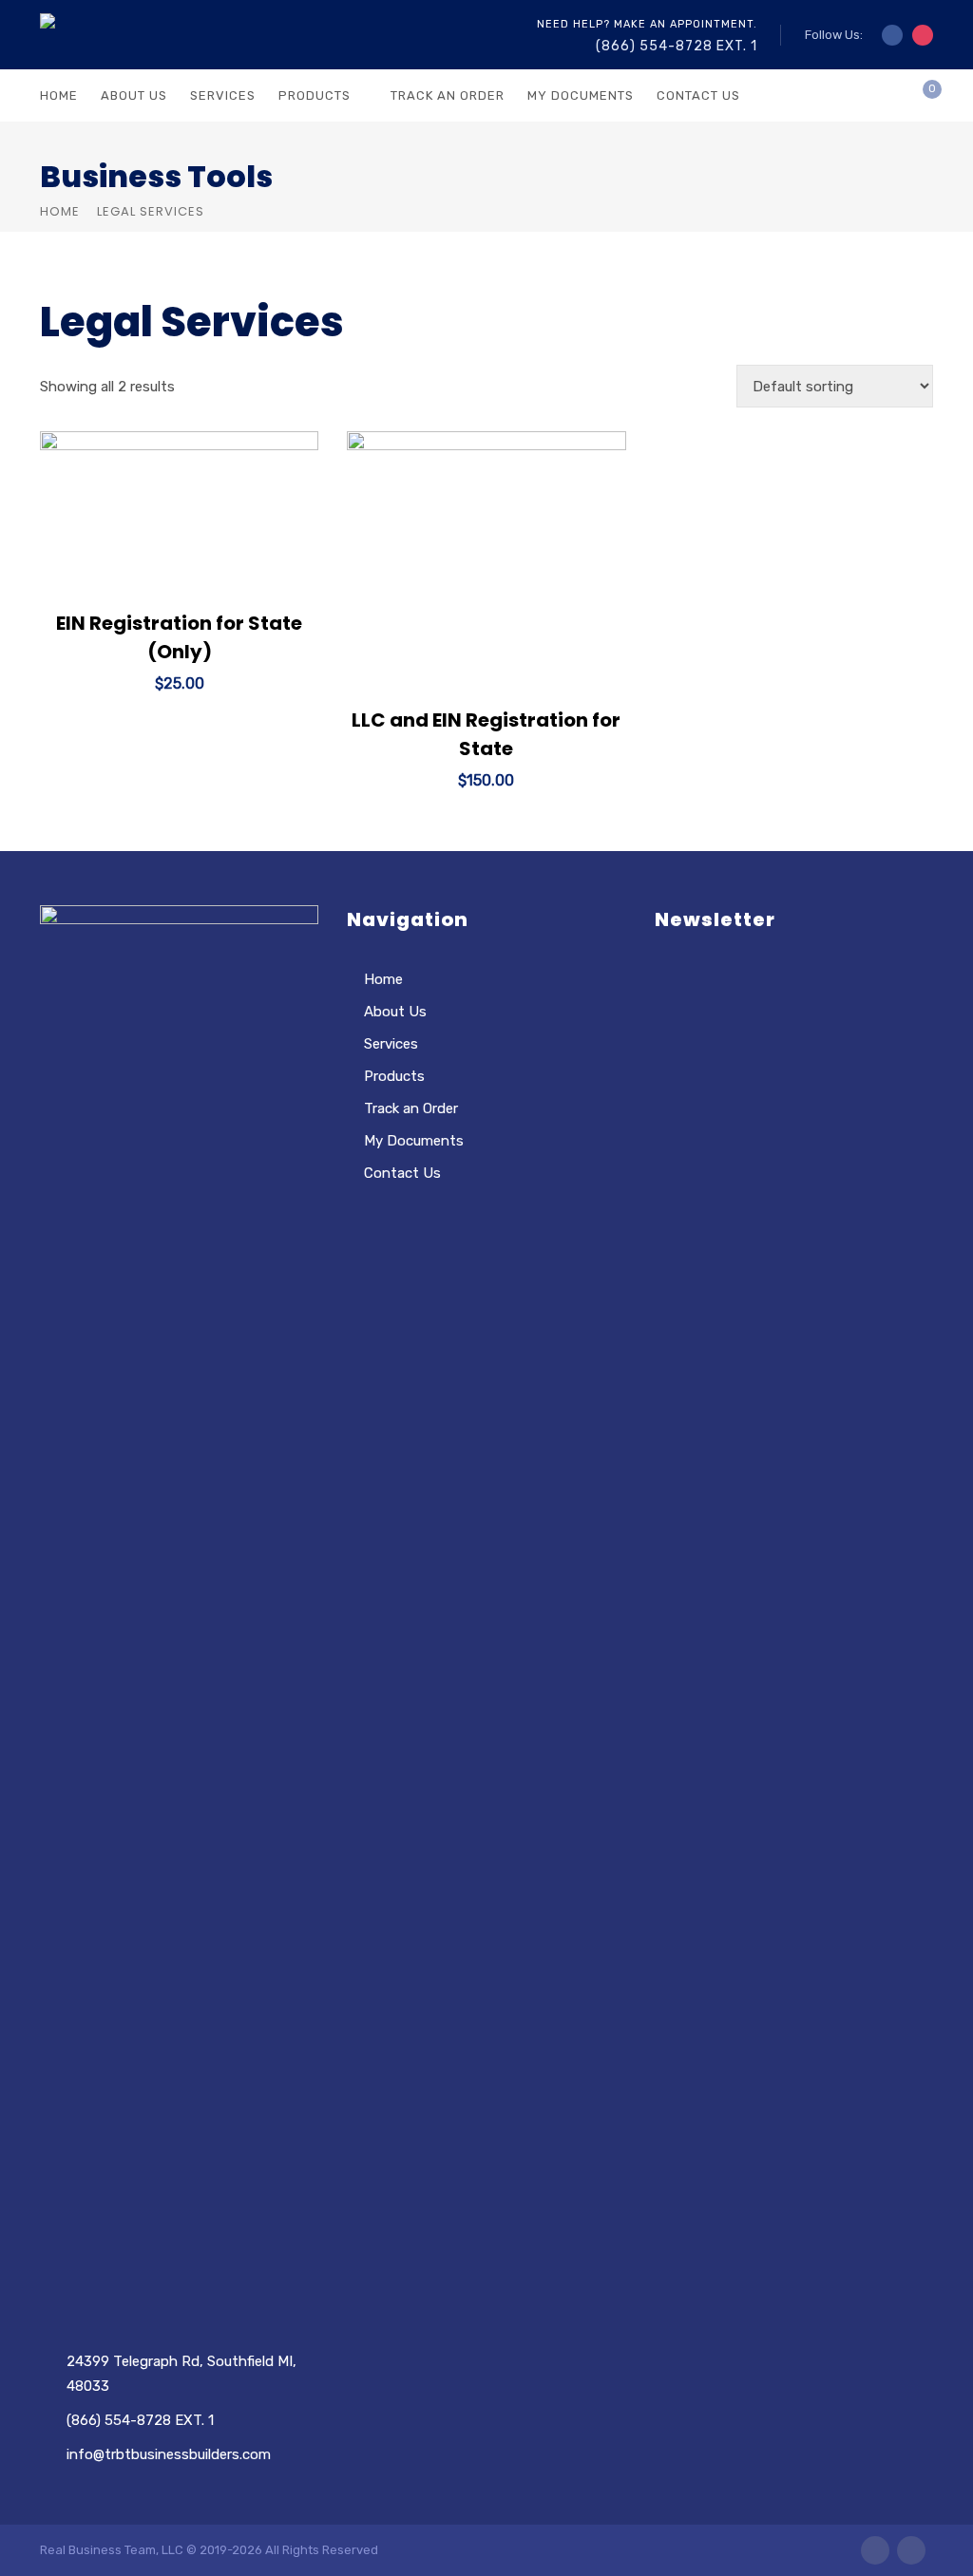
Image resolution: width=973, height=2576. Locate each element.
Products (315, 95)
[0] (917, 101)
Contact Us (698, 95)
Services (223, 95)
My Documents (581, 95)
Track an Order (448, 95)
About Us (134, 95)
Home (59, 95)
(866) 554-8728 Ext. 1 (677, 46)
